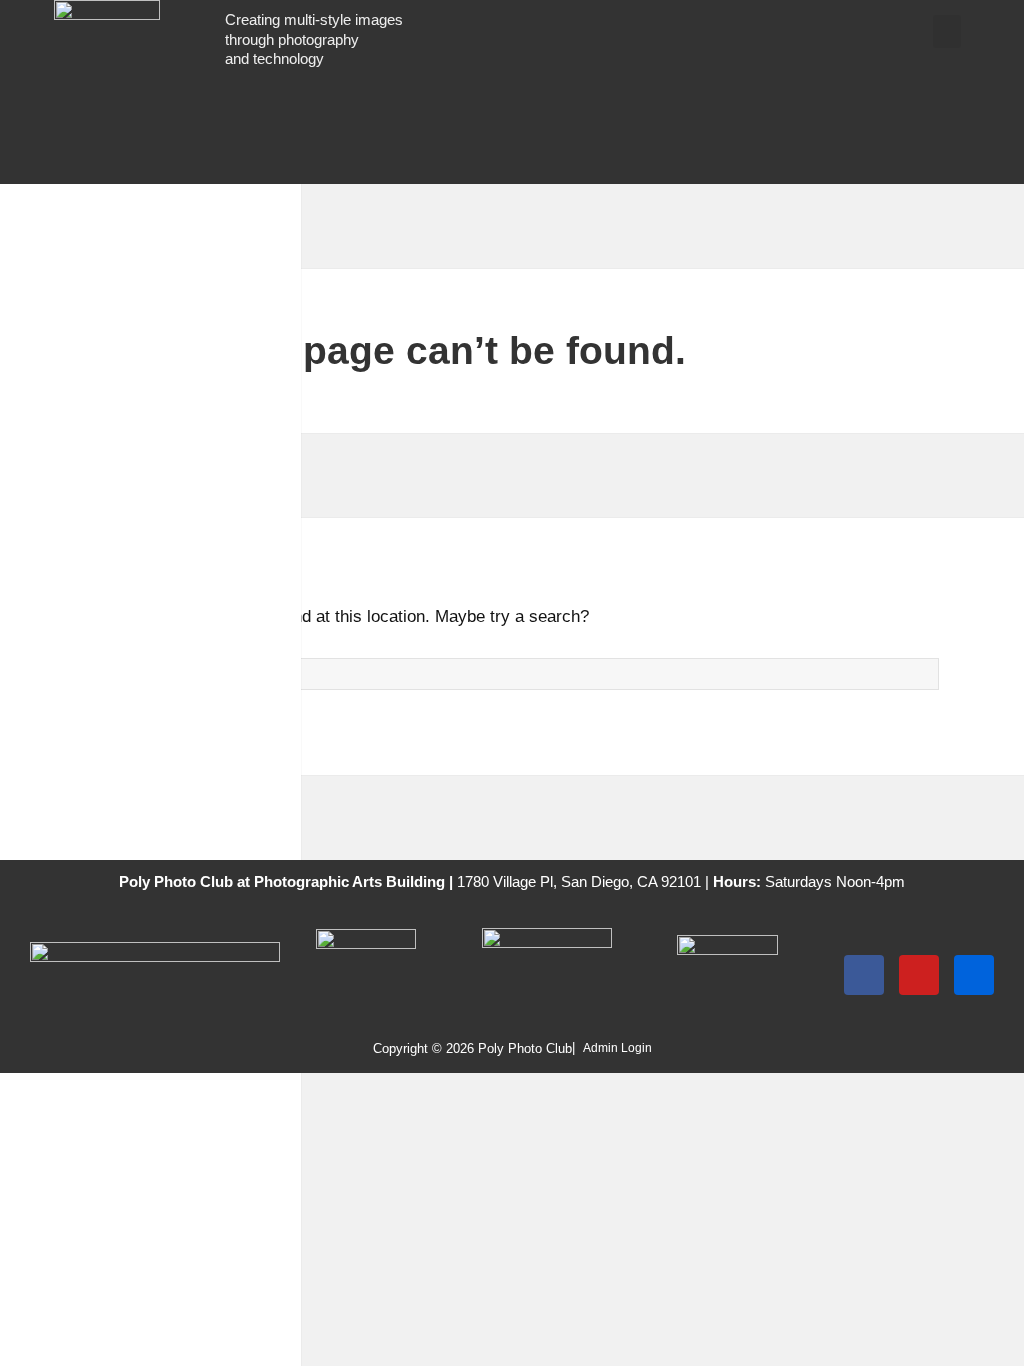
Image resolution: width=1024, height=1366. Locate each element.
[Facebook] (864, 975)
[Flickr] (974, 975)
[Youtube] (919, 975)
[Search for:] (511, 673)
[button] (947, 31)
